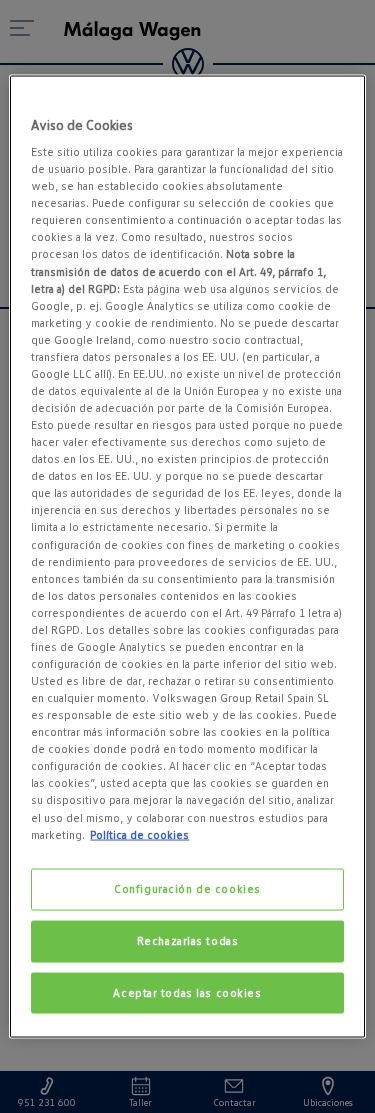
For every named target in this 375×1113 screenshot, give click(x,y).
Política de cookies (139, 834)
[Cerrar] (338, 98)
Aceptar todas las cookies (187, 992)
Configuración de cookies (187, 888)
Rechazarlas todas (188, 940)
